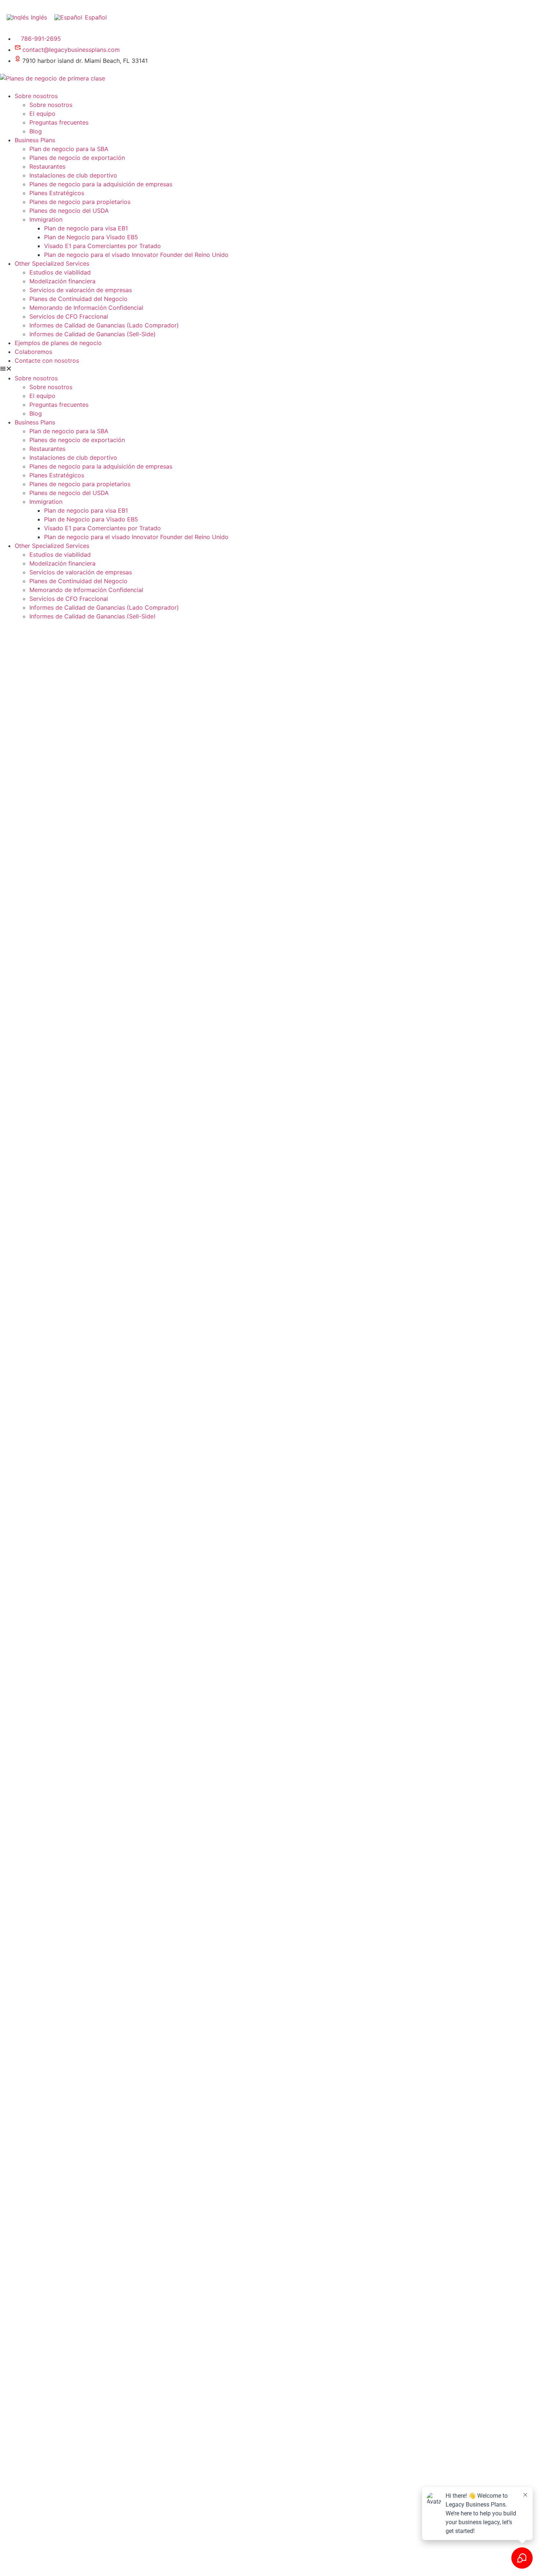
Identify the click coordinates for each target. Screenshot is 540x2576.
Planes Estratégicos (57, 193)
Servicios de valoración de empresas (81, 290)
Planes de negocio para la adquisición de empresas (101, 184)
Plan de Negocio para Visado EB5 (91, 237)
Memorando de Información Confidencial (86, 308)
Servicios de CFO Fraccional (69, 316)
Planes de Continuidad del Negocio (78, 299)
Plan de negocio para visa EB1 (86, 228)
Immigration (46, 219)
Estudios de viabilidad (60, 272)
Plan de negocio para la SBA (69, 149)
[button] (270, 369)
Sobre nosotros (36, 96)
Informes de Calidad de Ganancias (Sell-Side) (93, 334)
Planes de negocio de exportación (77, 158)
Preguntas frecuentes (59, 122)
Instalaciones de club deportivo (73, 175)
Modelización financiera (62, 281)
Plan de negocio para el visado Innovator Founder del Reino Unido (136, 255)
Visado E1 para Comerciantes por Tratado (102, 246)
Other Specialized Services (52, 263)
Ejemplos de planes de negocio (58, 343)
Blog (36, 131)
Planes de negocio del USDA (69, 211)
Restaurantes (47, 166)
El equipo (42, 114)
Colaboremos (33, 352)
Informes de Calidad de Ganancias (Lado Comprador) (104, 325)
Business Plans (35, 140)
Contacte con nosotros (47, 360)
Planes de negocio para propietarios (80, 202)
